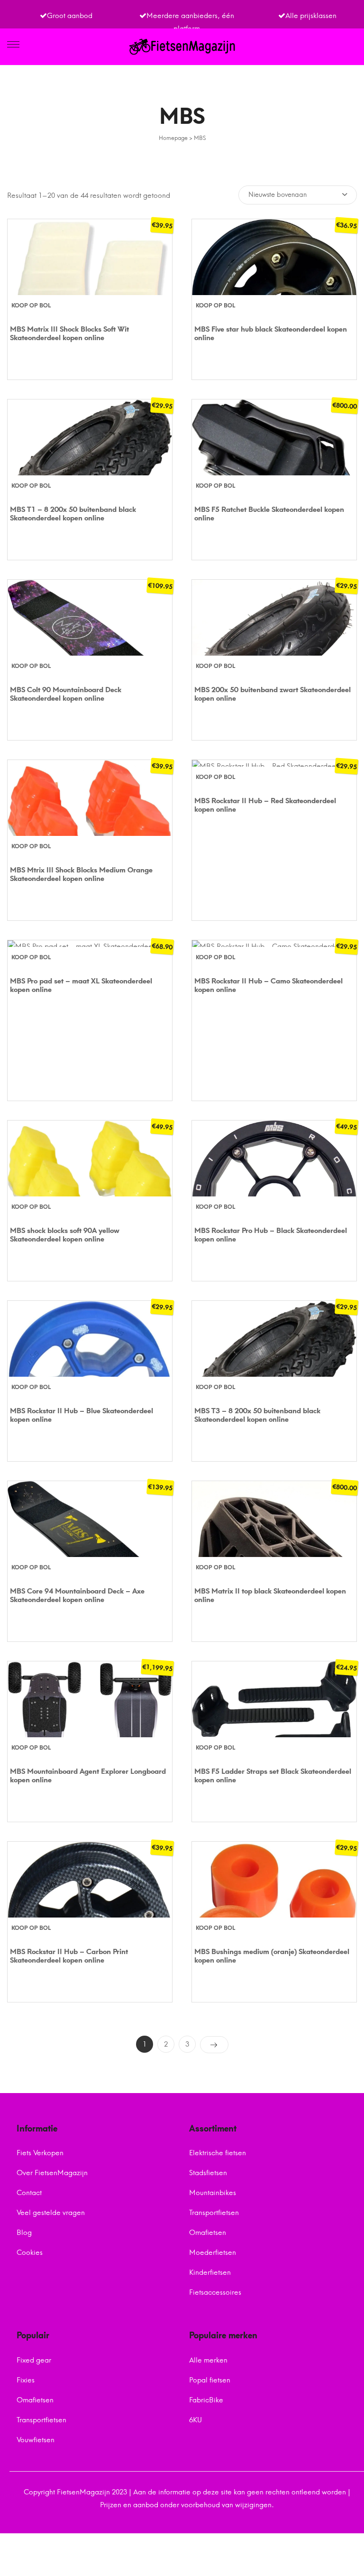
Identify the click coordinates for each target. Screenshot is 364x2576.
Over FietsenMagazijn (52, 2173)
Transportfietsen (214, 2213)
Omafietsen (208, 2233)
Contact (29, 2193)
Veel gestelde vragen (51, 2213)
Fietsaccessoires (215, 2292)
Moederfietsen (213, 2252)
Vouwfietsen (36, 2440)
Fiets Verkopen (40, 2153)
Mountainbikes (213, 2193)
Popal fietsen (210, 2380)
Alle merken (208, 2360)
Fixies (26, 2380)
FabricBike (206, 2400)
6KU (196, 2420)
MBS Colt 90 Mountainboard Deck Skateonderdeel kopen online (66, 694)
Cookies (30, 2252)
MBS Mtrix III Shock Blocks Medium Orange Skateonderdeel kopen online (81, 874)
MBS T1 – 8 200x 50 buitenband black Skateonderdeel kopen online (73, 514)
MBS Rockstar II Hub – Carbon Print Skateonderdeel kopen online (69, 1956)
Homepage (173, 138)
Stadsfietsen (208, 2173)
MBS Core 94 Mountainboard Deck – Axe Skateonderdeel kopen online (77, 1595)
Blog (24, 2233)
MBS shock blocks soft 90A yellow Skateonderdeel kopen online (65, 1235)
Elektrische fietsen (218, 2153)
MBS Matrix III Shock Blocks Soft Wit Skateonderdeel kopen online (69, 334)
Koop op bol (31, 306)
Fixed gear (34, 2360)
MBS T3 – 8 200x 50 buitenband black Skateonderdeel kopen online (257, 1415)
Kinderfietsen (210, 2272)
